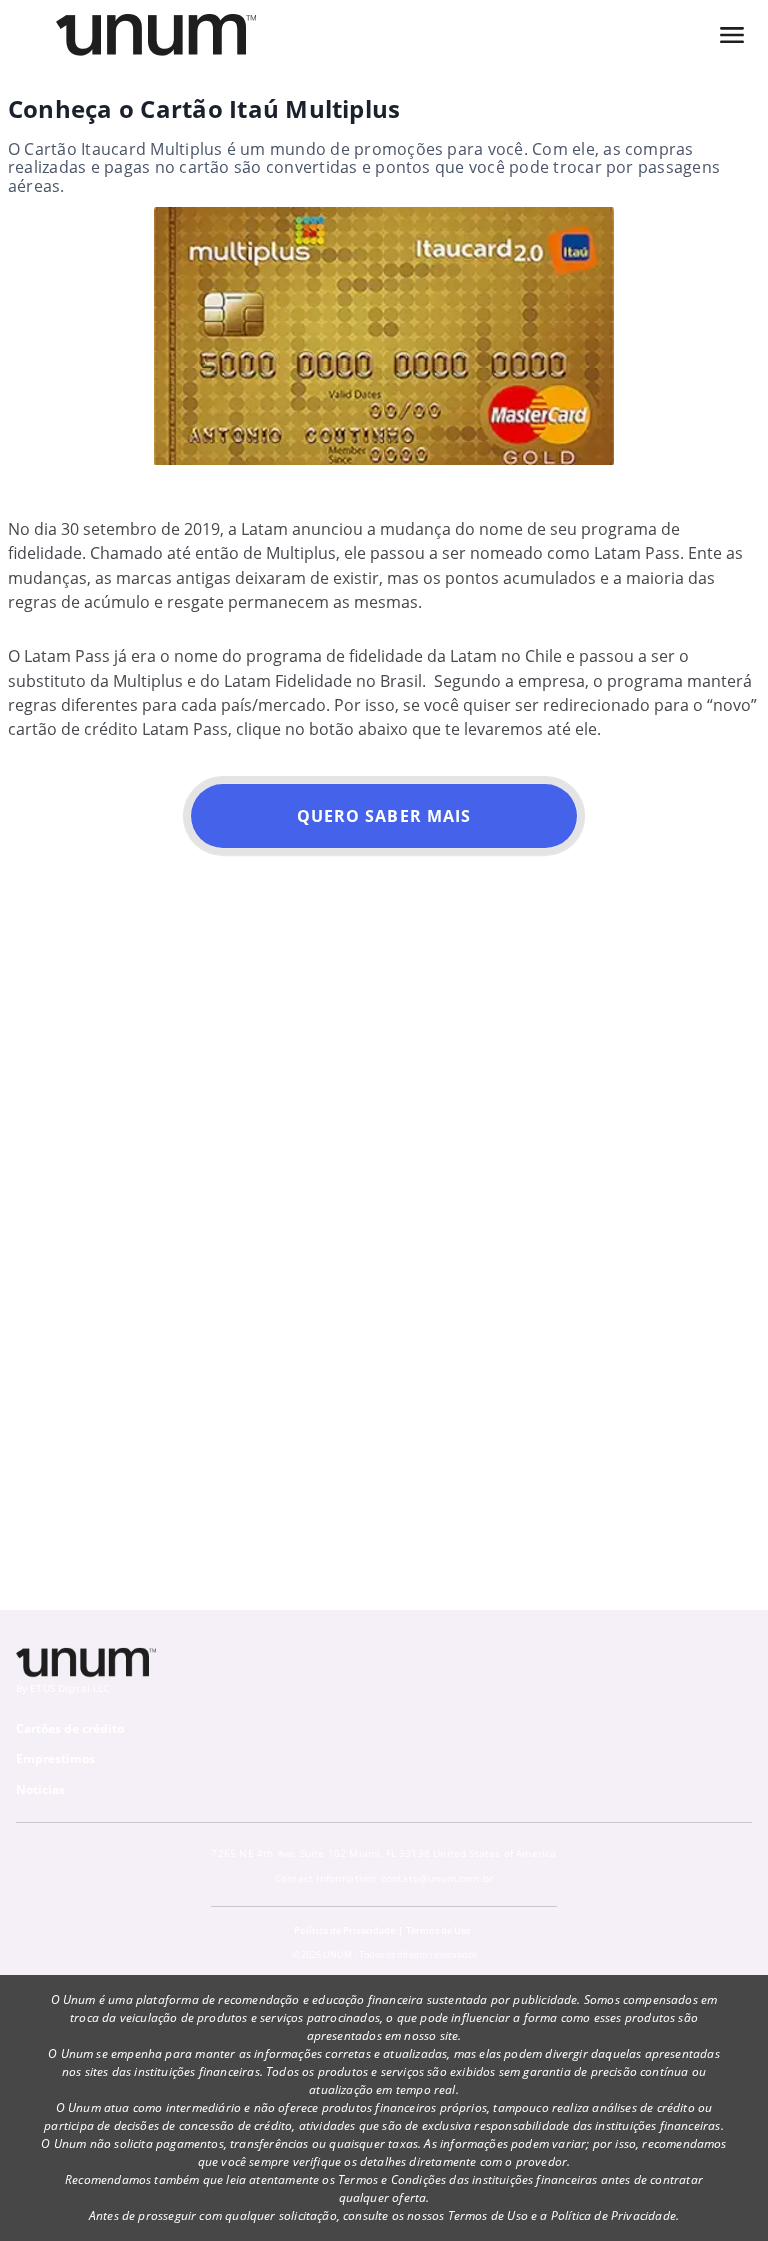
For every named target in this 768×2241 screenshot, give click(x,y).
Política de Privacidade (344, 1930)
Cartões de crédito (70, 1728)
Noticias (40, 1789)
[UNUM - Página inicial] (156, 35)
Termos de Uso (438, 1930)
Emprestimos (55, 1758)
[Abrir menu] (732, 35)
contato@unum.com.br (437, 1878)
